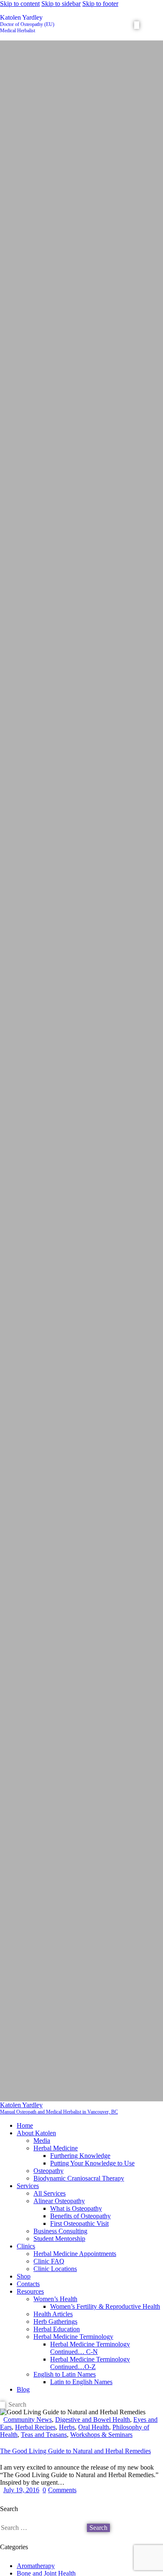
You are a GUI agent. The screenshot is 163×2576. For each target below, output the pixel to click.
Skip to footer (100, 4)
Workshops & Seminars (101, 2435)
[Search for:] (43, 2528)
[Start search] (137, 25)
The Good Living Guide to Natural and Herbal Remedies (75, 2451)
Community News (28, 2420)
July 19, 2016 (21, 2490)
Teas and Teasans (44, 2435)
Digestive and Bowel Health (93, 2420)
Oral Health (94, 2427)
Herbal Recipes (35, 2427)
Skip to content (20, 4)
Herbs (67, 2427)
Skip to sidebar (61, 4)
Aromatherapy (36, 2566)
